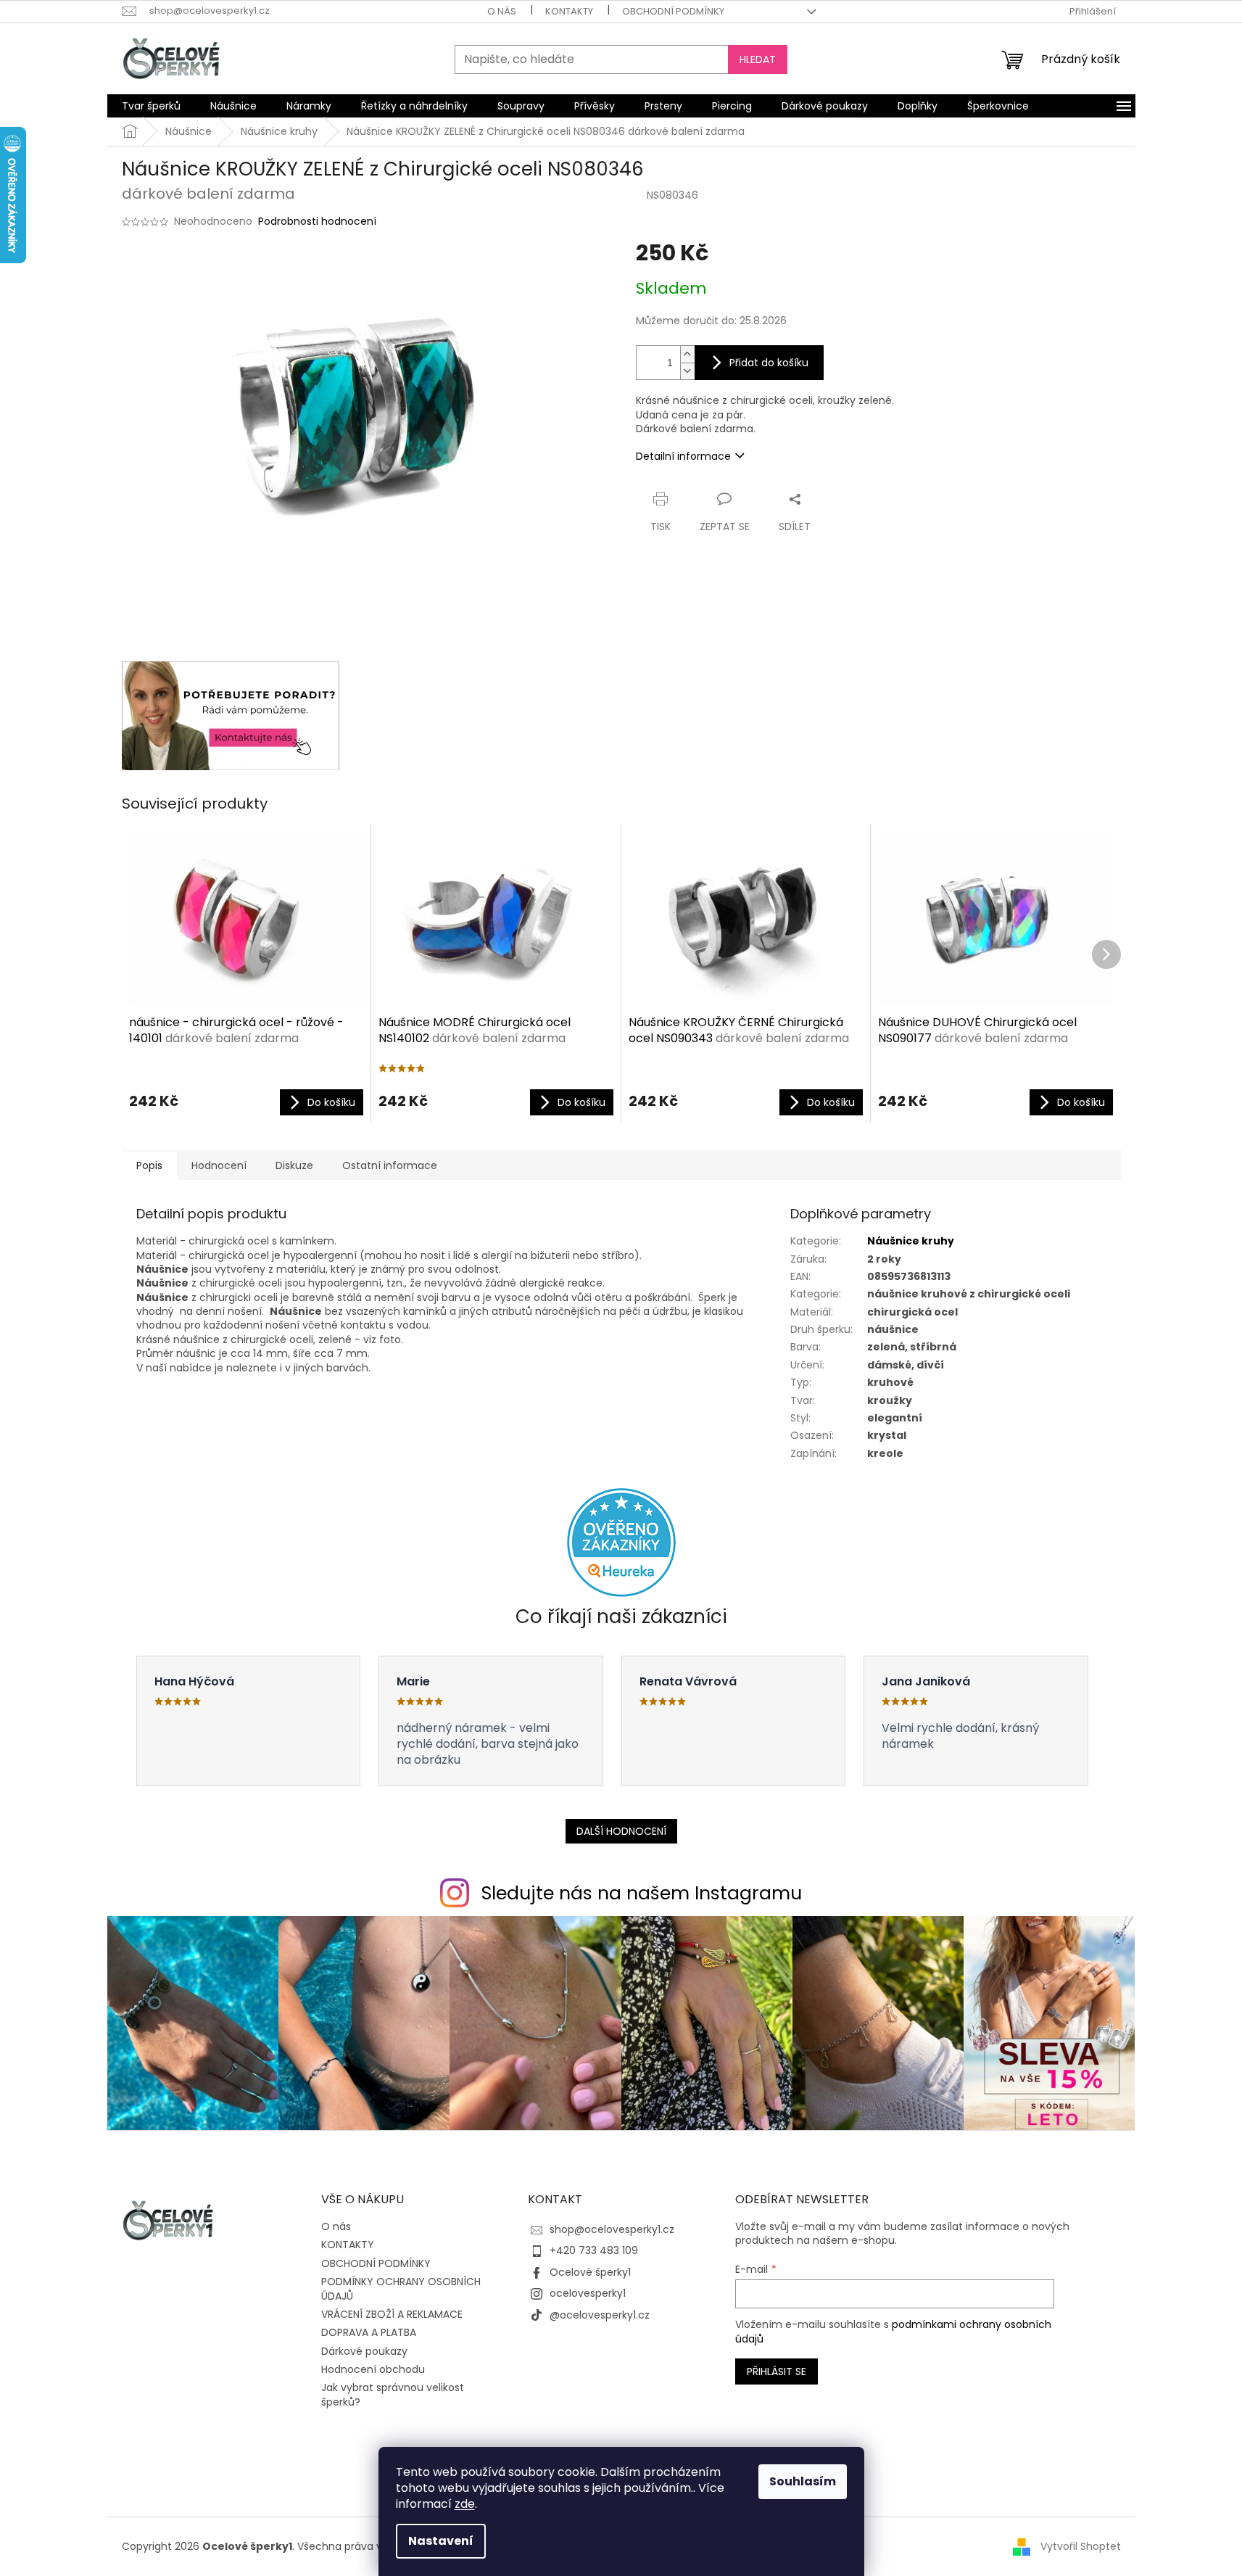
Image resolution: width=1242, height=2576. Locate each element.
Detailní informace (683, 456)
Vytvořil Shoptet (1081, 2546)
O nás (502, 11)
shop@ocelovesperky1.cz (612, 2229)
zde (465, 2504)
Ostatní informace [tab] (390, 1165)
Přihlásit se (777, 2371)
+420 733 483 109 (594, 2250)
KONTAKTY (569, 11)
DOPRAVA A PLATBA (369, 2332)
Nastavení (441, 2541)
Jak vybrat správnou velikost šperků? (393, 2394)
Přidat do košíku (769, 363)
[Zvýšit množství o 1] (687, 354)
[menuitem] (151, 106)
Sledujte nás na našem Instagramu (642, 1893)
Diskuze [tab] (294, 1165)
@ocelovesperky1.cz (600, 2315)
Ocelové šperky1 (590, 2272)
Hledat (758, 59)
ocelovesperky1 (588, 2293)
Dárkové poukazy (364, 2351)
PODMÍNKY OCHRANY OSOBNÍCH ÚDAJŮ (401, 2288)
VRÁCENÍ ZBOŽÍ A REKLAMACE (392, 2314)
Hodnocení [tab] (219, 1165)
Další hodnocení (621, 1831)
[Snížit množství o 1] (687, 371)
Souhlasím (803, 2481)
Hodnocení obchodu (373, 2369)
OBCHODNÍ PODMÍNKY (673, 11)
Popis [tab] (149, 1165)
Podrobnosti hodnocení (317, 222)
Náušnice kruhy (911, 1241)
